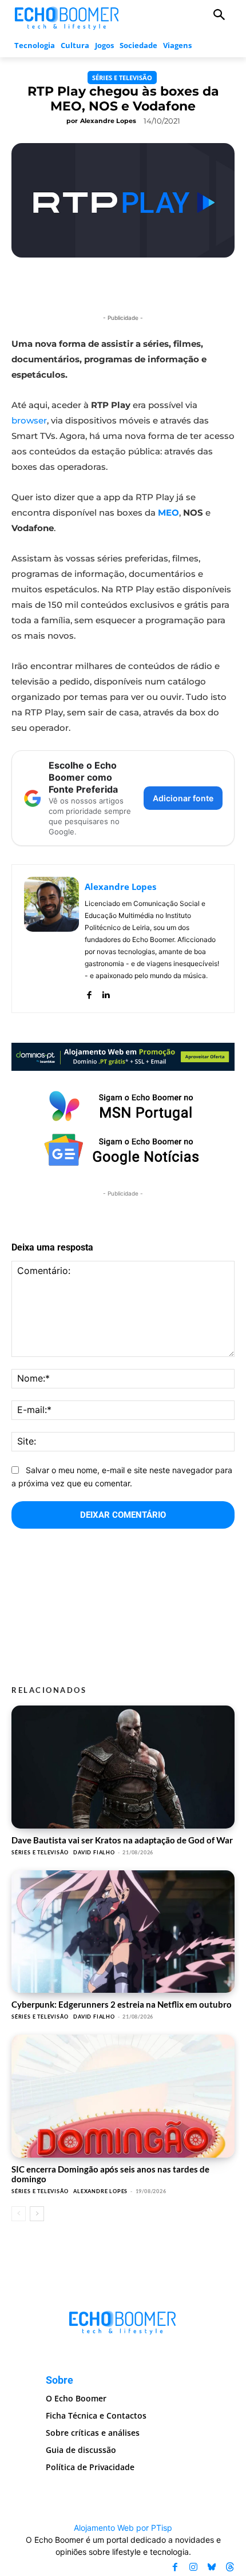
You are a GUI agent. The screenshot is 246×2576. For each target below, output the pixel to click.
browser (29, 420)
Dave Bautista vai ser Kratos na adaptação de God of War (122, 1840)
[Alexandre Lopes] (51, 939)
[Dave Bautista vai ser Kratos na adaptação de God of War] (123, 1767)
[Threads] (230, 2567)
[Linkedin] (106, 992)
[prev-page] (19, 2214)
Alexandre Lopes (108, 121)
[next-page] (37, 2214)
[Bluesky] (212, 2567)
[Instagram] (193, 2567)
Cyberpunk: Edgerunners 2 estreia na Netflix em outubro (122, 2004)
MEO (168, 513)
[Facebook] (89, 992)
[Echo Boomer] (67, 17)
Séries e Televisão (122, 78)
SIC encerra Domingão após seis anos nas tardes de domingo (110, 2174)
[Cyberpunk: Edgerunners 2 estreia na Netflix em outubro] (123, 1932)
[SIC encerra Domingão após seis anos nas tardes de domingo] (123, 2096)
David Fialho (94, 1852)
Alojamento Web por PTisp (123, 2528)
